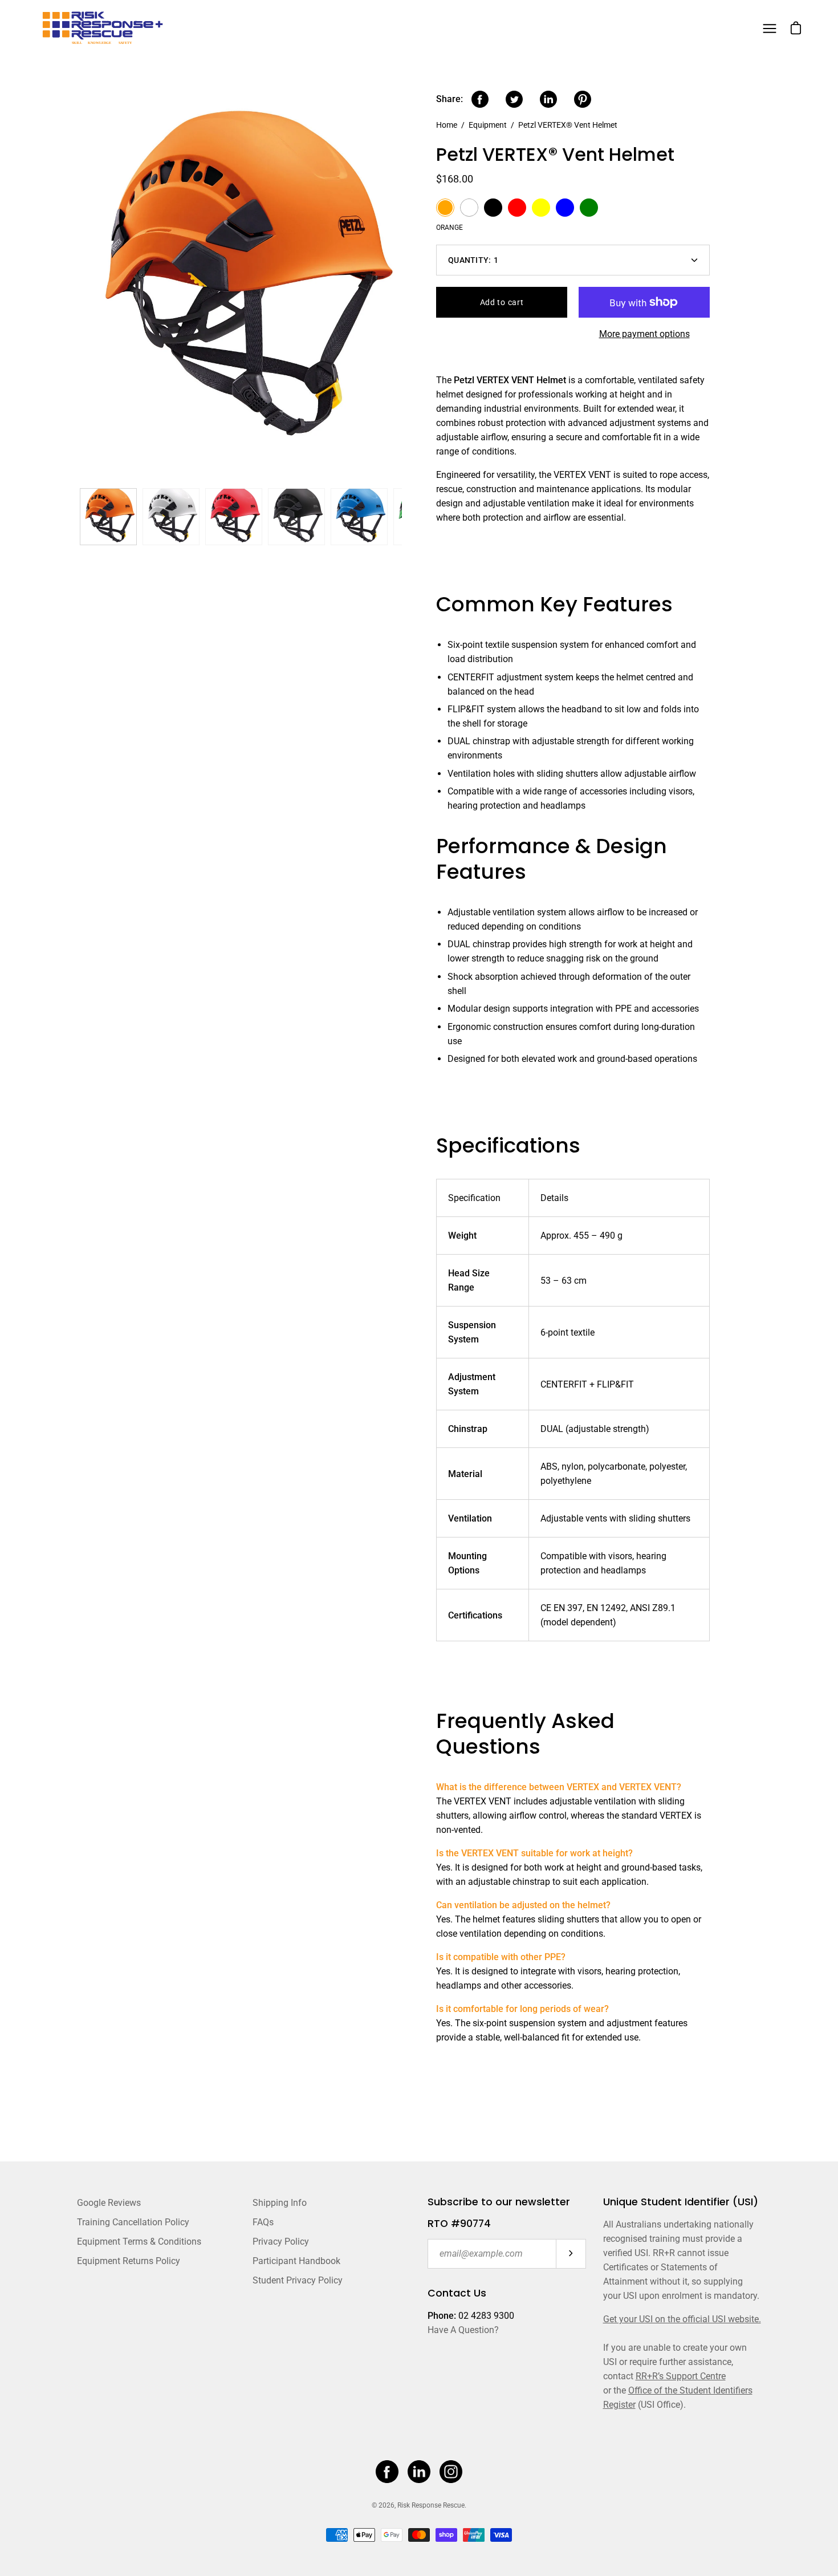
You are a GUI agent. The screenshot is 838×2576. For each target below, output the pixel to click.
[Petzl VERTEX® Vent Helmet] (108, 517)
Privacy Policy (281, 2242)
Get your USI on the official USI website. (682, 2319)
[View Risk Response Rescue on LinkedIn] (419, 2472)
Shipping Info (280, 2203)
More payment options (644, 334)
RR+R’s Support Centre (681, 2376)
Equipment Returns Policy (129, 2261)
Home (447, 125)
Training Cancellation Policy (133, 2222)
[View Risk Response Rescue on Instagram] (451, 2472)
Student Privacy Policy (298, 2280)
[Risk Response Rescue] (105, 28)
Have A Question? (463, 2330)
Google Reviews (109, 2203)
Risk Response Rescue (431, 2505)
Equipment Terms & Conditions (139, 2242)
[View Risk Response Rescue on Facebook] (387, 2472)
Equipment (488, 125)
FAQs (263, 2222)
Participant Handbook (296, 2261)
